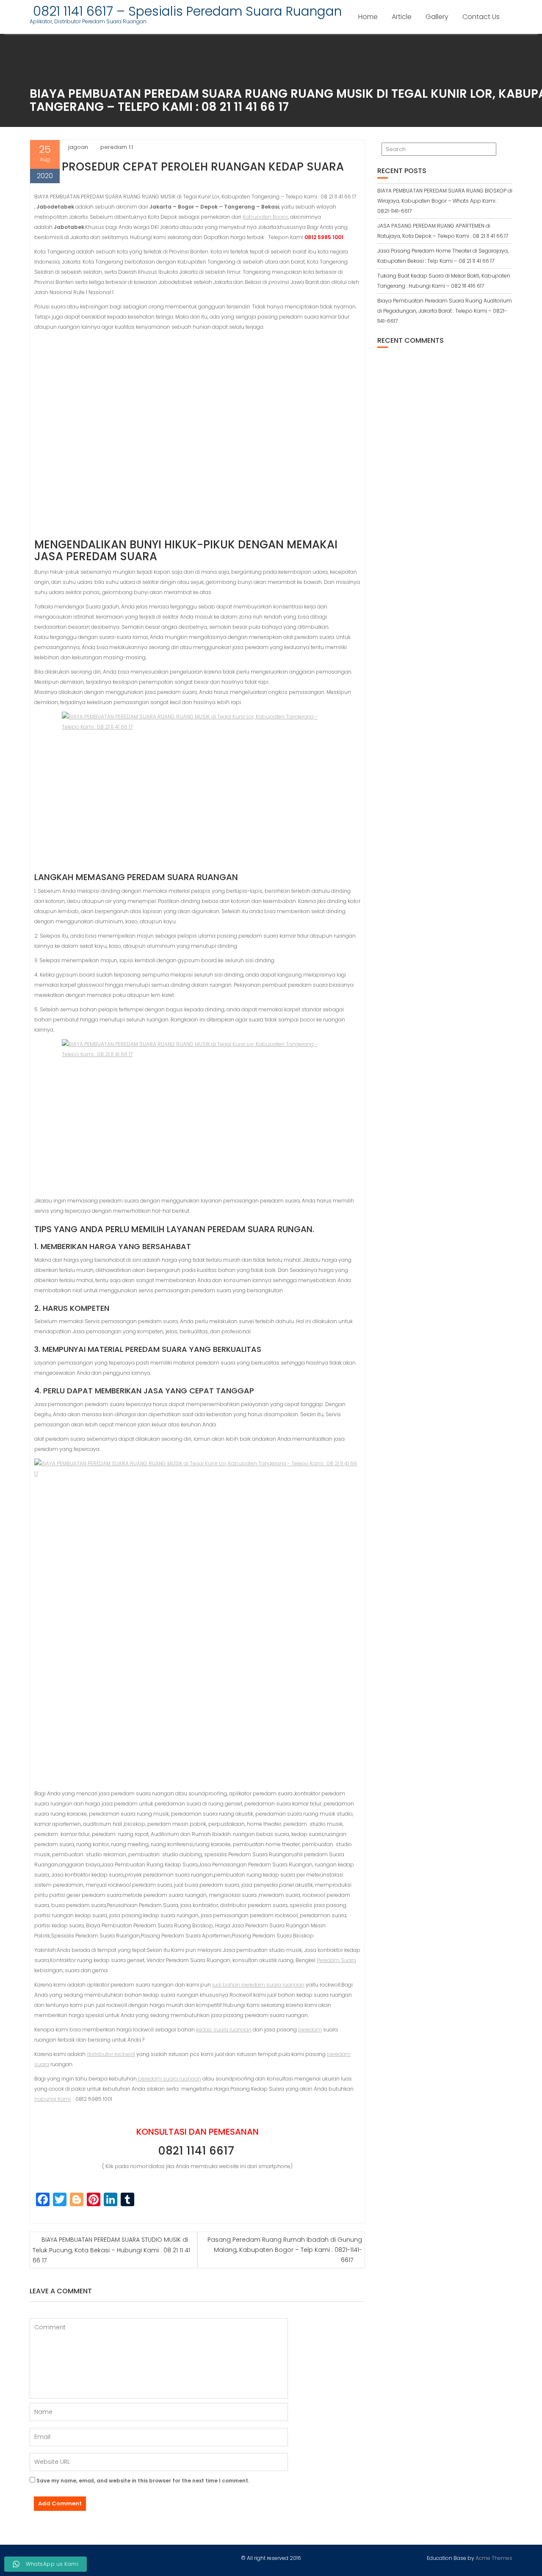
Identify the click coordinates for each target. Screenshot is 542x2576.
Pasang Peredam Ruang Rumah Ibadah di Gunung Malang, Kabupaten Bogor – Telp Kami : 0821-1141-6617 (285, 2250)
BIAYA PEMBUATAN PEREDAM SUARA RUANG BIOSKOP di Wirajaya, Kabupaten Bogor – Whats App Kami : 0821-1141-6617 (445, 201)
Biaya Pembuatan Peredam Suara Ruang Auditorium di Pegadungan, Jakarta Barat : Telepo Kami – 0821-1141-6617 (445, 311)
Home (368, 17)
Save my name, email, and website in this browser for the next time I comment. (143, 2481)
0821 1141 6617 (198, 2151)
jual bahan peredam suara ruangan (258, 1985)
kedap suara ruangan (224, 2030)
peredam (310, 2030)
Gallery (437, 17)
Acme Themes (494, 2558)
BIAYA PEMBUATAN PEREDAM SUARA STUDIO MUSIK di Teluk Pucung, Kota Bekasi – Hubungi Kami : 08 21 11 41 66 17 (111, 2250)
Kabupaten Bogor (265, 217)
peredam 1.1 (117, 147)
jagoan (78, 147)
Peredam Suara (336, 1960)
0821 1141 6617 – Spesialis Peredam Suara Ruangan (186, 11)
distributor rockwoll (111, 2054)
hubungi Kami (53, 2099)
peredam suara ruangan (169, 2079)
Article (402, 17)
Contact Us (481, 17)
